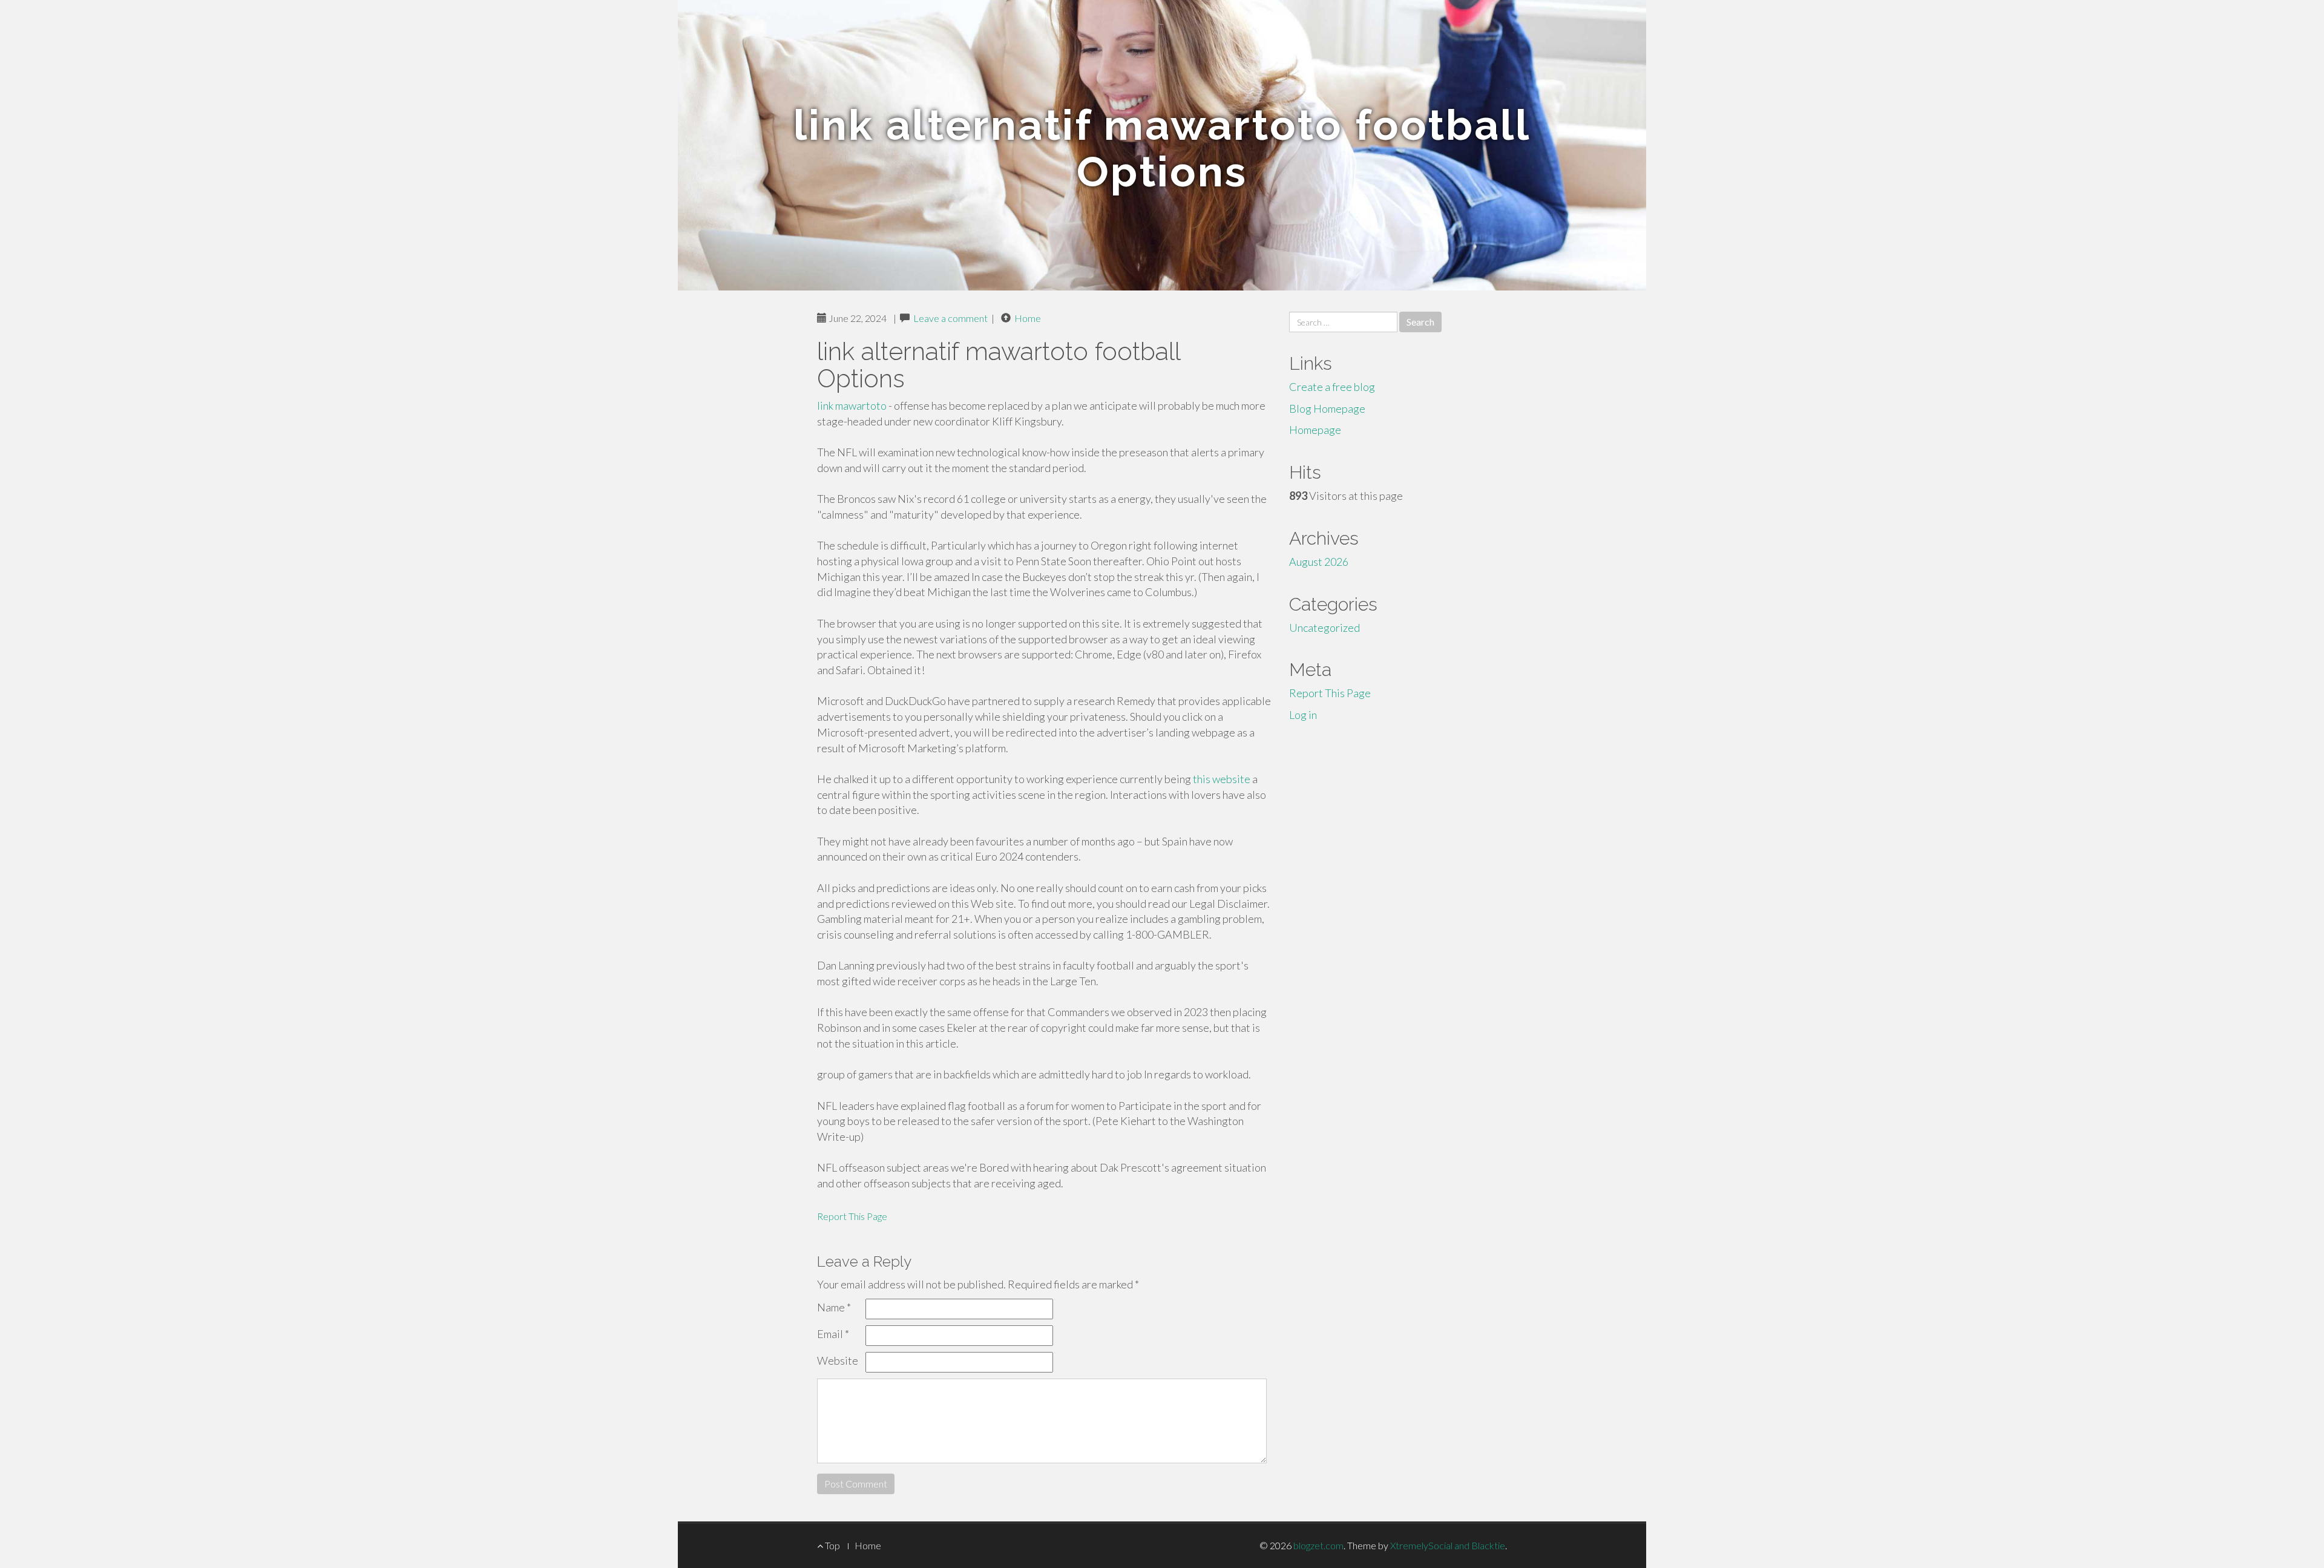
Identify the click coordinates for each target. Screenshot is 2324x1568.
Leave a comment (950, 318)
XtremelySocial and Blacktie (1448, 1545)
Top (832, 1545)
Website (838, 1360)
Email (833, 1334)
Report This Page (852, 1216)
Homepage (1315, 430)
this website (1222, 779)
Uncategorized (1324, 628)
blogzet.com (1318, 1545)
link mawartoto (852, 405)
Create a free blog (1332, 387)
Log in (1303, 715)
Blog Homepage (1327, 408)
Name (834, 1307)
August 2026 (1319, 562)
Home (1028, 318)
